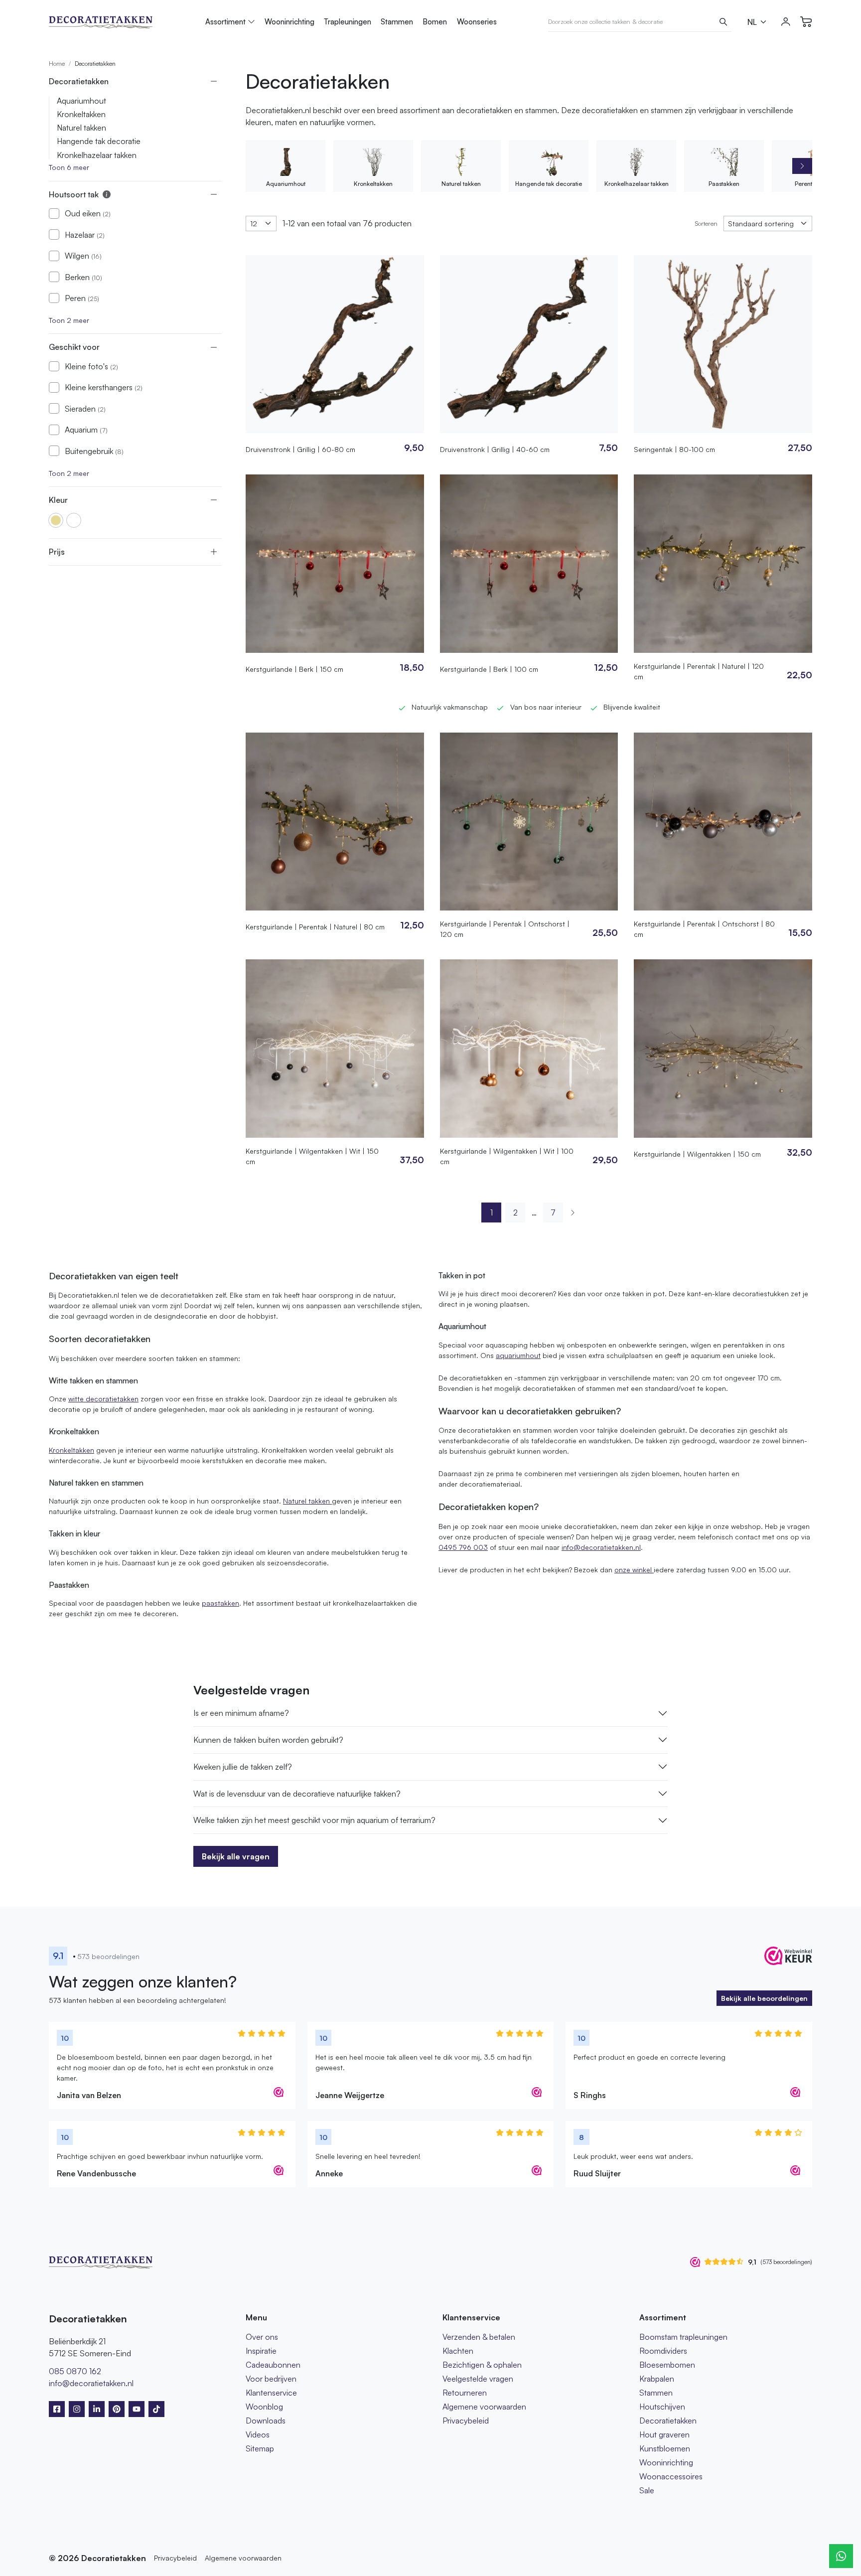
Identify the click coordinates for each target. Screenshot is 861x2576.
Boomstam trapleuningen (683, 2337)
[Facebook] (57, 2409)
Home (57, 64)
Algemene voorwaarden (484, 2407)
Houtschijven (662, 2407)
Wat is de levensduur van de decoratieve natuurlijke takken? (297, 1794)
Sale (647, 2490)
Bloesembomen (667, 2365)
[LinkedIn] (97, 2409)
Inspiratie (261, 2351)
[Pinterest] (117, 2409)
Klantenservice (271, 2393)
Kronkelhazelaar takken (97, 155)
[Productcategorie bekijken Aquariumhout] (286, 162)
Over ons (262, 2337)
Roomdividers (663, 2351)
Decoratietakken (668, 2421)
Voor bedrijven (271, 2379)
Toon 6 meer (69, 167)
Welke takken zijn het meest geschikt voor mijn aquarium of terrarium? (314, 1820)
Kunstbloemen (665, 2448)
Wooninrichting (289, 22)
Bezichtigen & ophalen (482, 2365)
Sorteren (706, 223)
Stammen (397, 22)
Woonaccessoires (671, 2476)
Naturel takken (81, 128)
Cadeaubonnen (273, 2365)
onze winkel (634, 1570)
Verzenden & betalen (479, 2337)
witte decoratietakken (103, 1399)
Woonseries (477, 22)
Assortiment (225, 22)
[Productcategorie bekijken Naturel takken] (461, 162)
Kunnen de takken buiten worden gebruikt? (268, 1740)
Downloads (266, 2421)
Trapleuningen (348, 22)
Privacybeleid (466, 2421)
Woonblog (264, 2407)
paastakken (220, 1603)
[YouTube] (137, 2409)
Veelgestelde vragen (478, 2379)
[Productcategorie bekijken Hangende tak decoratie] (549, 162)
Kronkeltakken (81, 114)
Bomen (435, 22)
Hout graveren (664, 2434)
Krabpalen (657, 2379)
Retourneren (465, 2393)
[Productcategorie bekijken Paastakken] (724, 162)
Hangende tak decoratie (99, 141)
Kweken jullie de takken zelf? (243, 1767)
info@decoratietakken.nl (601, 1547)
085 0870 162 (75, 2371)
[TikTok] (156, 2409)
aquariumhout (518, 1355)
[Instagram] (77, 2409)
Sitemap (260, 2448)
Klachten (458, 2351)
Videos (258, 2434)
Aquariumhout (81, 101)
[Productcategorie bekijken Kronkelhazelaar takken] (636, 162)
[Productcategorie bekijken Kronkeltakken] (373, 162)
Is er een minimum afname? (241, 1713)
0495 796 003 (463, 1547)
